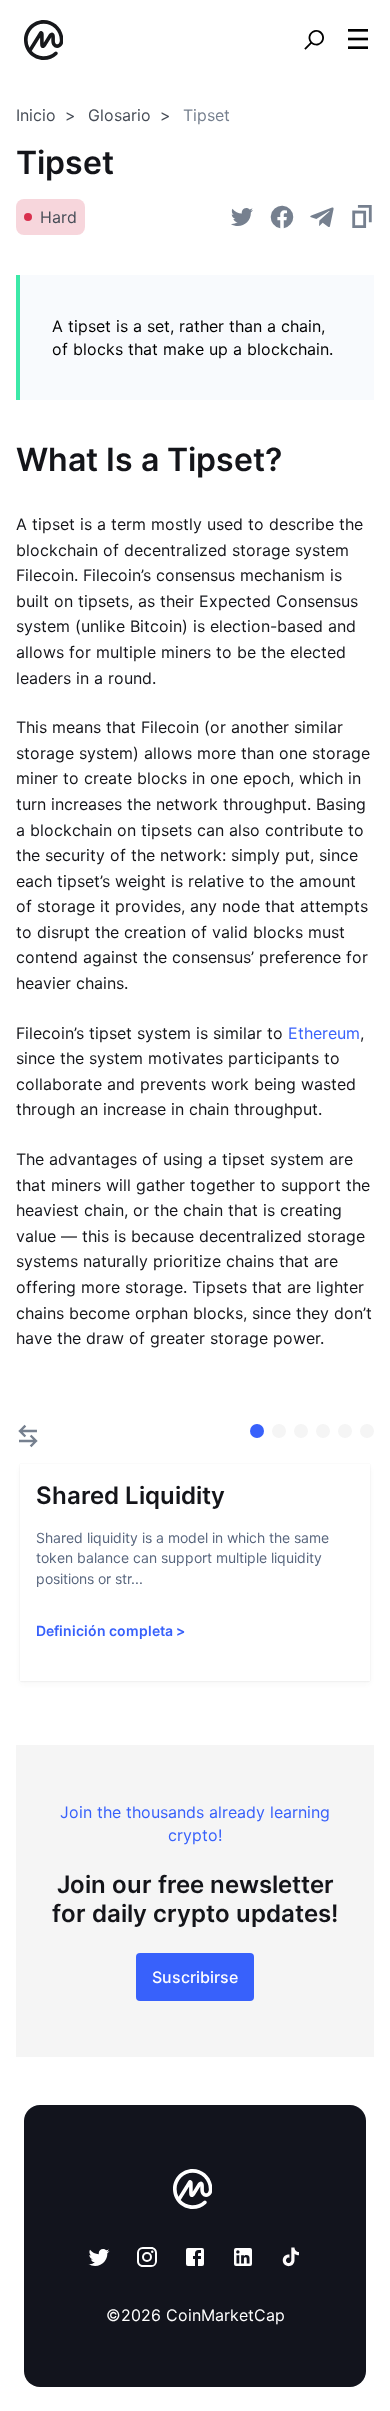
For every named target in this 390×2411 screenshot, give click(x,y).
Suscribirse (195, 1977)
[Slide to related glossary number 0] (257, 1431)
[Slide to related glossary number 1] (279, 1431)
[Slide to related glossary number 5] (367, 1431)
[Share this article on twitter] (242, 217)
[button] (358, 39)
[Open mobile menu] (358, 40)
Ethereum (324, 1033)
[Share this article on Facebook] (282, 217)
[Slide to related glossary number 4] (345, 1431)
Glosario (119, 115)
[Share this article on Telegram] (322, 217)
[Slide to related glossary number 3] (323, 1431)
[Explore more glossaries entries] (28, 1436)
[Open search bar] (314, 40)
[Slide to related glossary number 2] (301, 1431)
